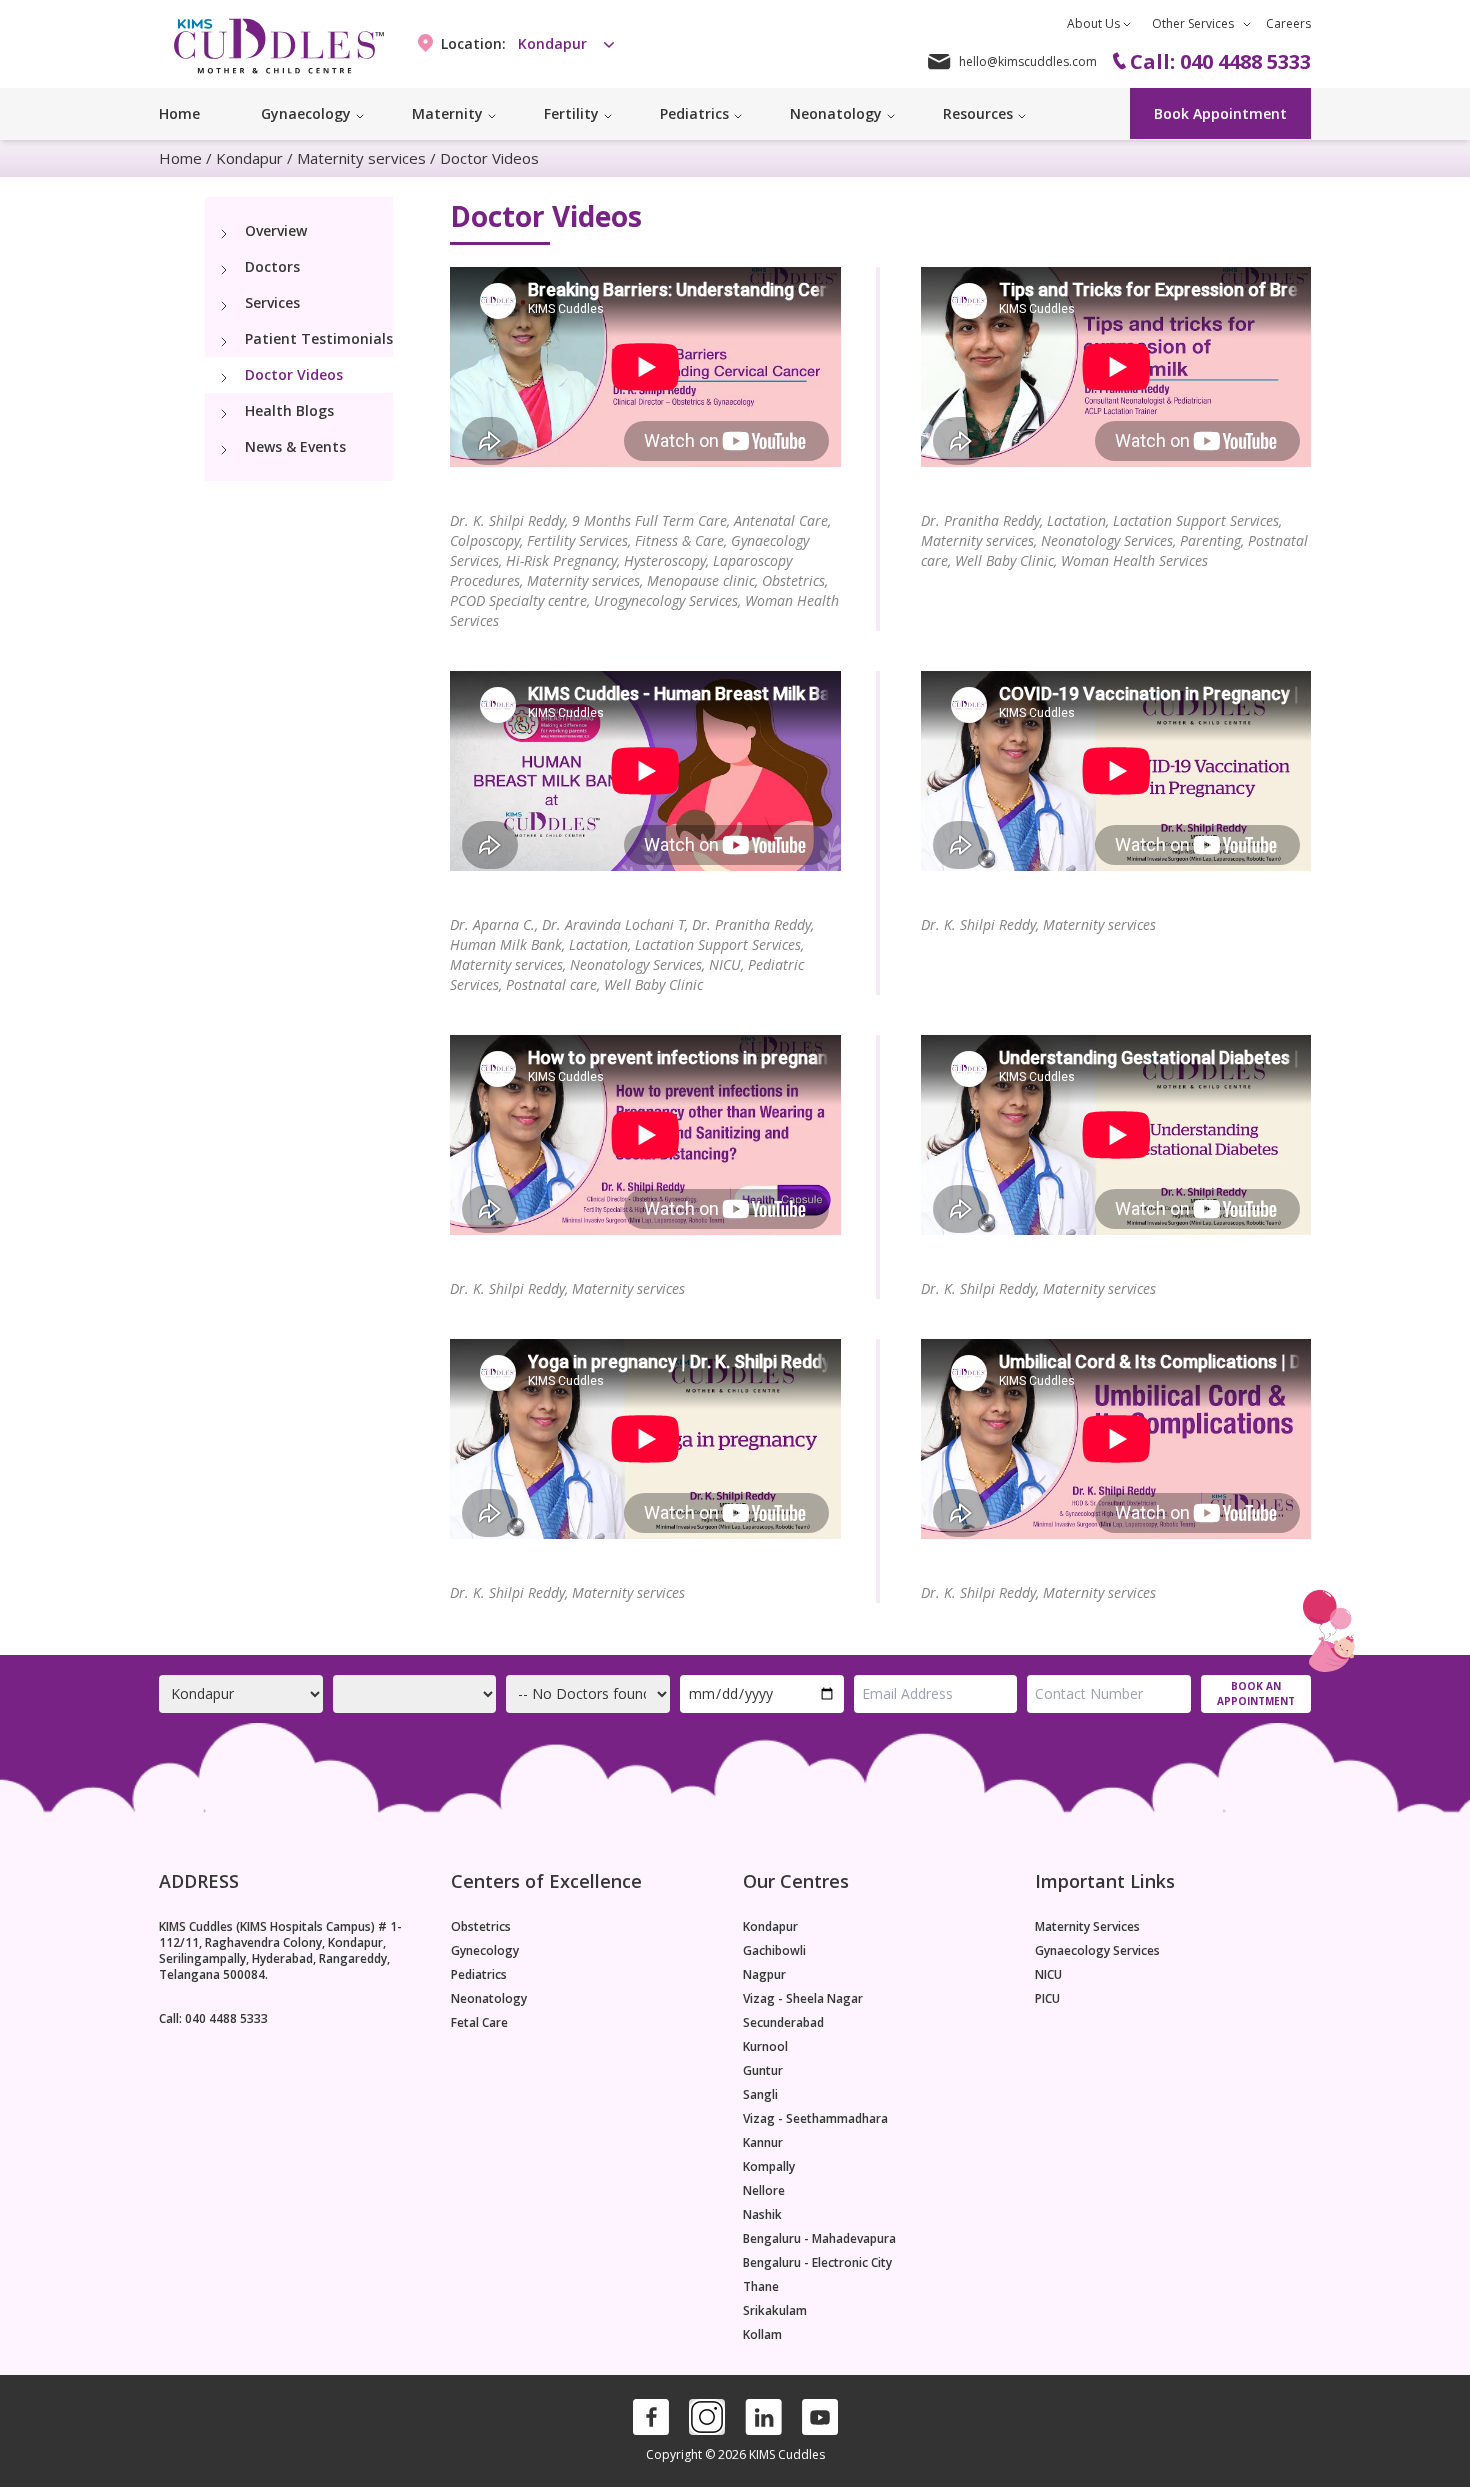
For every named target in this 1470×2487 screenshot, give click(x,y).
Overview (276, 230)
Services (272, 302)
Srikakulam (775, 2311)
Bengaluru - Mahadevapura (819, 2239)
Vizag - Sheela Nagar (803, 1999)
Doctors (272, 266)
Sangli (760, 2095)
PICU (1047, 1999)
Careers (1288, 23)
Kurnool (765, 2047)
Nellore (764, 2191)
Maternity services (361, 158)
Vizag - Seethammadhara (815, 2119)
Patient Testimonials (319, 338)
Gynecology (485, 1951)
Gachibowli (774, 1951)
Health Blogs (289, 410)
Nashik (762, 2215)
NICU (1048, 1975)
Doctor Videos (294, 374)
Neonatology (489, 1999)
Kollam (762, 2335)
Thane (761, 2287)
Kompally (769, 2167)
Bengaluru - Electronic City (817, 2263)
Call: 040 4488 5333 (213, 2018)
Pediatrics (479, 1975)
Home (179, 113)
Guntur (763, 2071)
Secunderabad (783, 2023)
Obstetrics (481, 1927)
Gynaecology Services (1097, 1951)
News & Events (295, 446)
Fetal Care (479, 2023)
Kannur (763, 2143)
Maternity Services (1087, 1927)
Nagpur (764, 1975)
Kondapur (249, 158)
